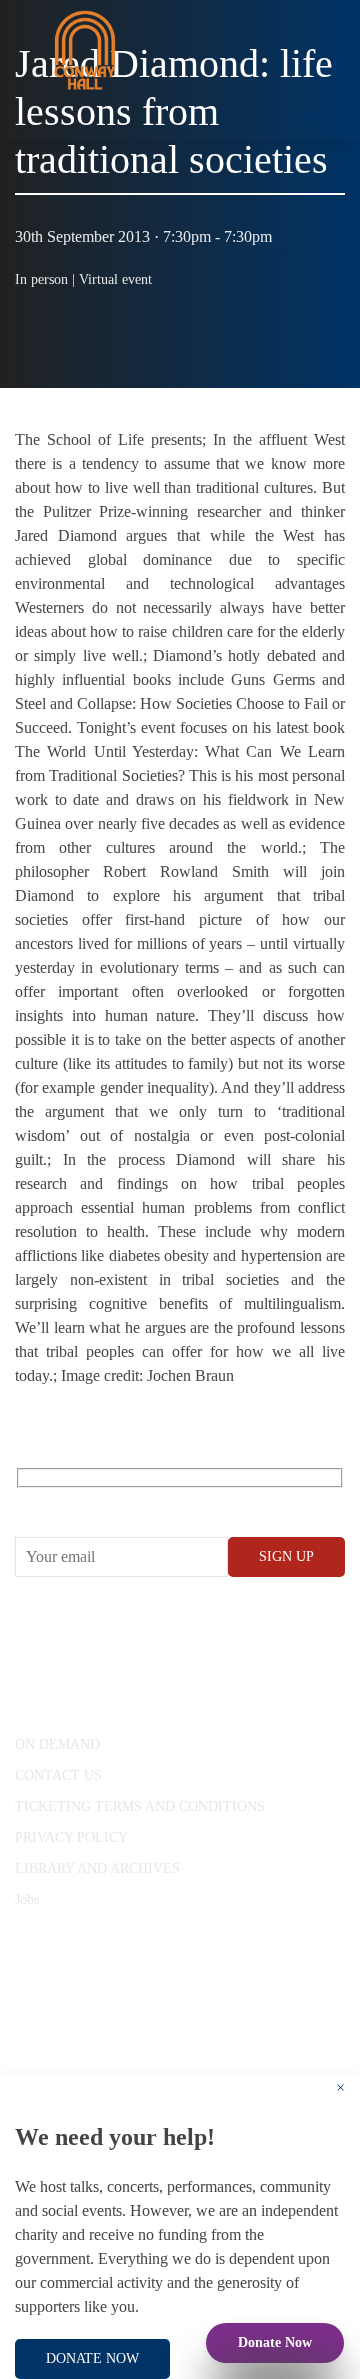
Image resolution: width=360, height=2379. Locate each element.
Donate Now (275, 2342)
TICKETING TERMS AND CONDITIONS (140, 1806)
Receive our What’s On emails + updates (169, 1500)
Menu (309, 119)
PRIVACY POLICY (71, 1837)
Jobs (27, 1899)
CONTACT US (58, 1775)
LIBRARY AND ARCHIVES (97, 1868)
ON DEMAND (57, 1744)
